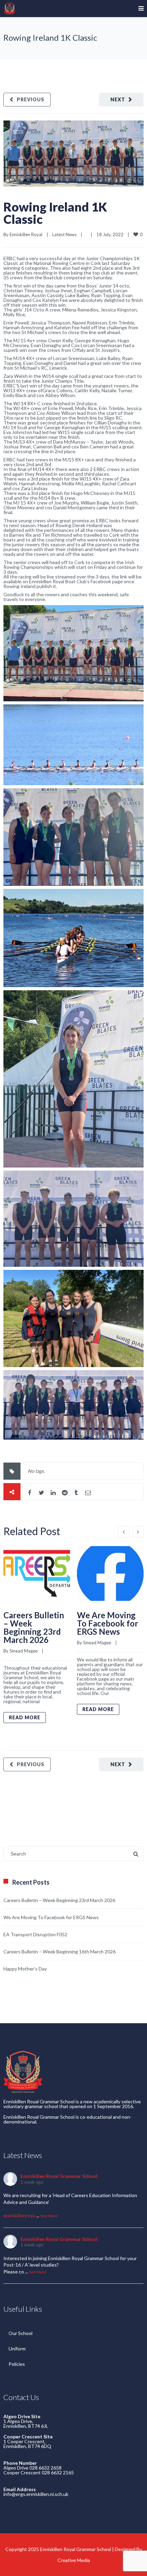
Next (118, 99)
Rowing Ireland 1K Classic (55, 213)
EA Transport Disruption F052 (35, 1934)
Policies (17, 2364)
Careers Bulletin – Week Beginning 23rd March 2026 (34, 1627)
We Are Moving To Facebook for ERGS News (108, 1623)
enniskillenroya (19, 2215)
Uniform (17, 2349)
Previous (31, 99)
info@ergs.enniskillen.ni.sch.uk (36, 2494)
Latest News (64, 234)
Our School (21, 2333)
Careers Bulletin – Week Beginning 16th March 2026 (59, 1952)
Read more (25, 1717)
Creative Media (74, 2560)
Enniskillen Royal (26, 234)
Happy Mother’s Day (25, 1969)
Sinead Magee (24, 1651)
